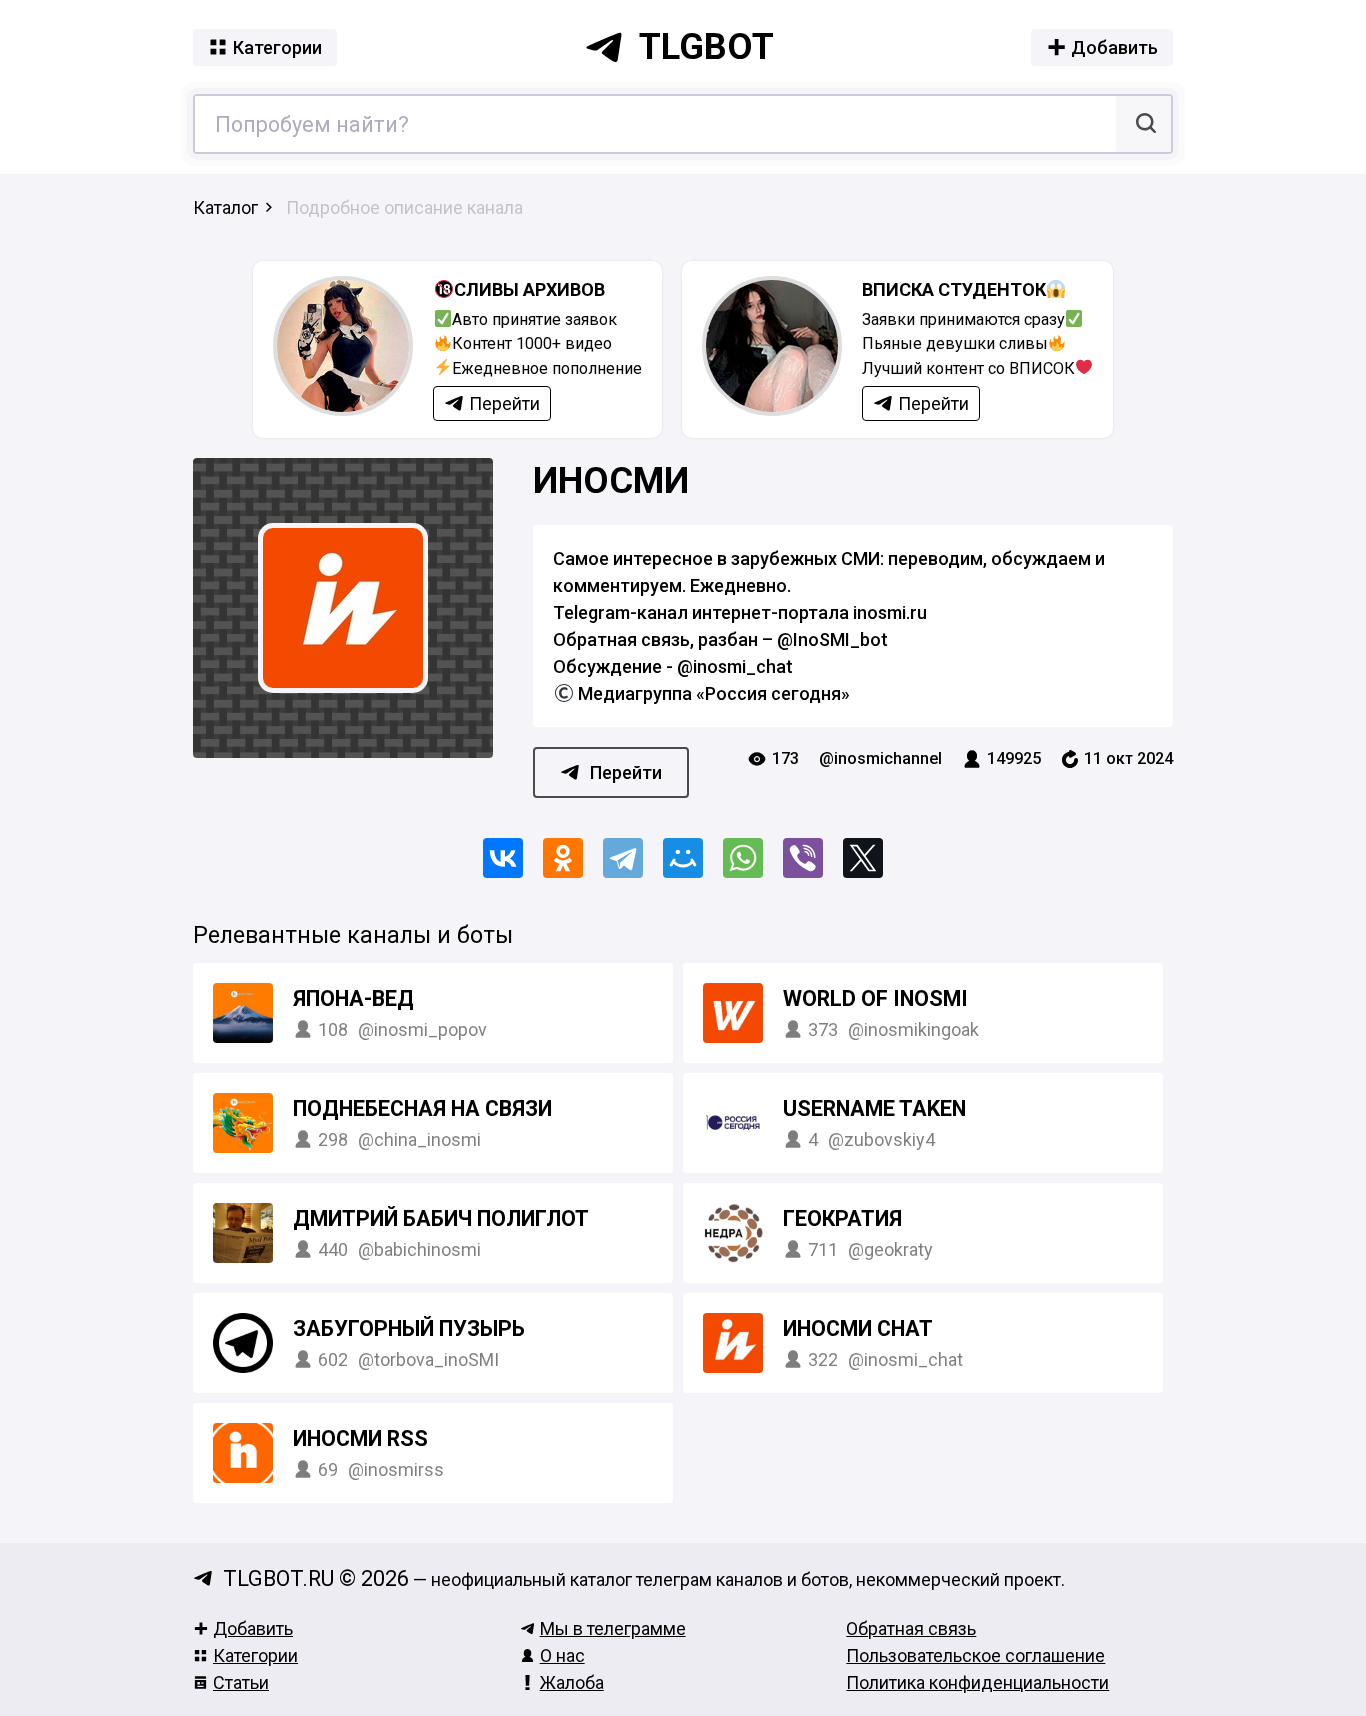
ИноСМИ (611, 481)
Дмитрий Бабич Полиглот (441, 1218)
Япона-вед (353, 998)
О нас (562, 1655)
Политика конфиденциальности (977, 1682)
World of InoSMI (875, 998)
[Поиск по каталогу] (1143, 124)
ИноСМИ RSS (360, 1438)
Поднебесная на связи (422, 1108)
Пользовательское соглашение (975, 1655)
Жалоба (572, 1682)
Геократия (842, 1218)
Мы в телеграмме (613, 1628)
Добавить (253, 1628)
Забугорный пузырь (409, 1328)
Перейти (626, 772)
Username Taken (874, 1108)
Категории (255, 1655)
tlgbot (706, 47)
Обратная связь (911, 1628)
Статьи (241, 1682)
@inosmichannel (880, 758)
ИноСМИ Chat (858, 1328)
